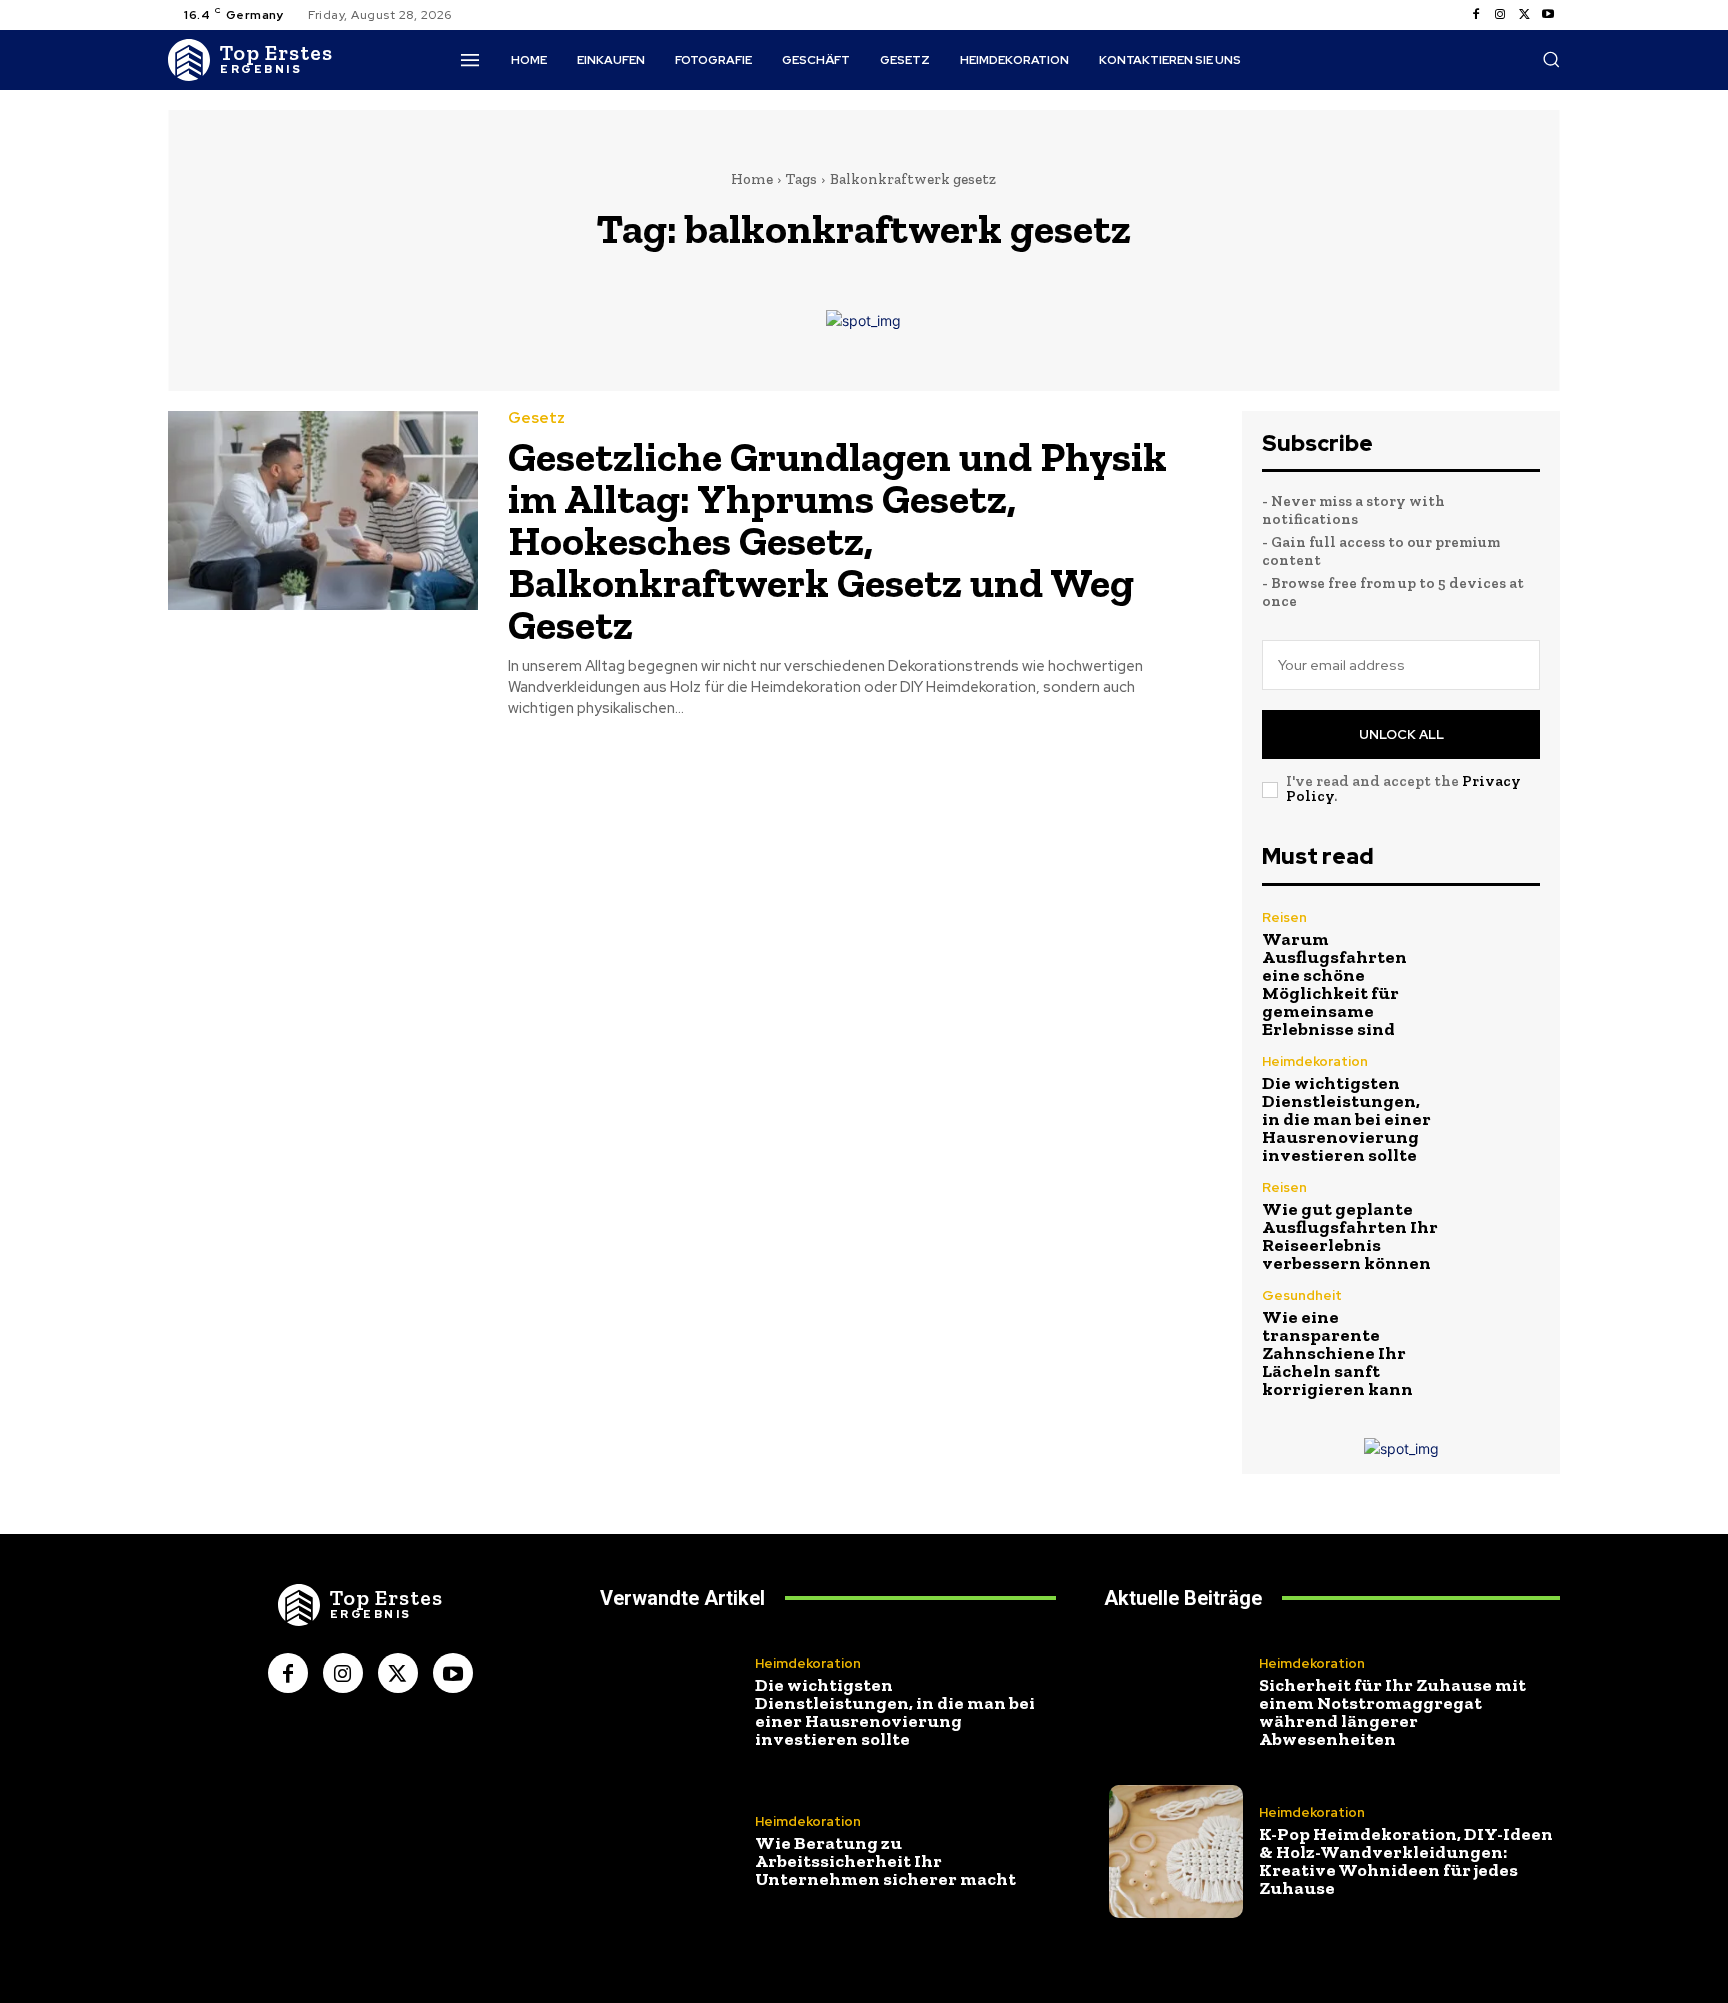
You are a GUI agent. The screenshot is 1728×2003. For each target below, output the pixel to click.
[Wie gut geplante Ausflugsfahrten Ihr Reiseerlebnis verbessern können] (1498, 1222)
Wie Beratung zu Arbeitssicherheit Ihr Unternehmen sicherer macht (885, 1861)
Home (752, 179)
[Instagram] (1500, 15)
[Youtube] (1548, 15)
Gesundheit (1302, 1295)
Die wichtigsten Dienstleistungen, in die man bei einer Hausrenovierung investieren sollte (1346, 1119)
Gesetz (536, 418)
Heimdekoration (1315, 1061)
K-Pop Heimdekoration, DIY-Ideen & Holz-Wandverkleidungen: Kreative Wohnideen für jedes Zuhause (1406, 1861)
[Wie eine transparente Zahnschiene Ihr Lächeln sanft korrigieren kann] (1498, 1330)
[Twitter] (1524, 15)
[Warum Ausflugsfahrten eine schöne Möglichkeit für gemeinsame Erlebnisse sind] (1498, 952)
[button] (1551, 59)
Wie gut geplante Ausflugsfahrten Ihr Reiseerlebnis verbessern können (1350, 1236)
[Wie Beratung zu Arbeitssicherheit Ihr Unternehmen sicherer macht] (672, 1852)
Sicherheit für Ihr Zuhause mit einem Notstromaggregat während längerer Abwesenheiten (1392, 1712)
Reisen (1284, 917)
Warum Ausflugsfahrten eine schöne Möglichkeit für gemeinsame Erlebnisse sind (1334, 984)
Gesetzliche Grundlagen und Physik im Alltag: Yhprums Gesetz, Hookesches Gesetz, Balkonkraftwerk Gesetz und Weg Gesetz (837, 540)
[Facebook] (1476, 15)
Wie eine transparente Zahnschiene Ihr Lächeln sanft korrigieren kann (1337, 1353)
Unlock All (1401, 734)
